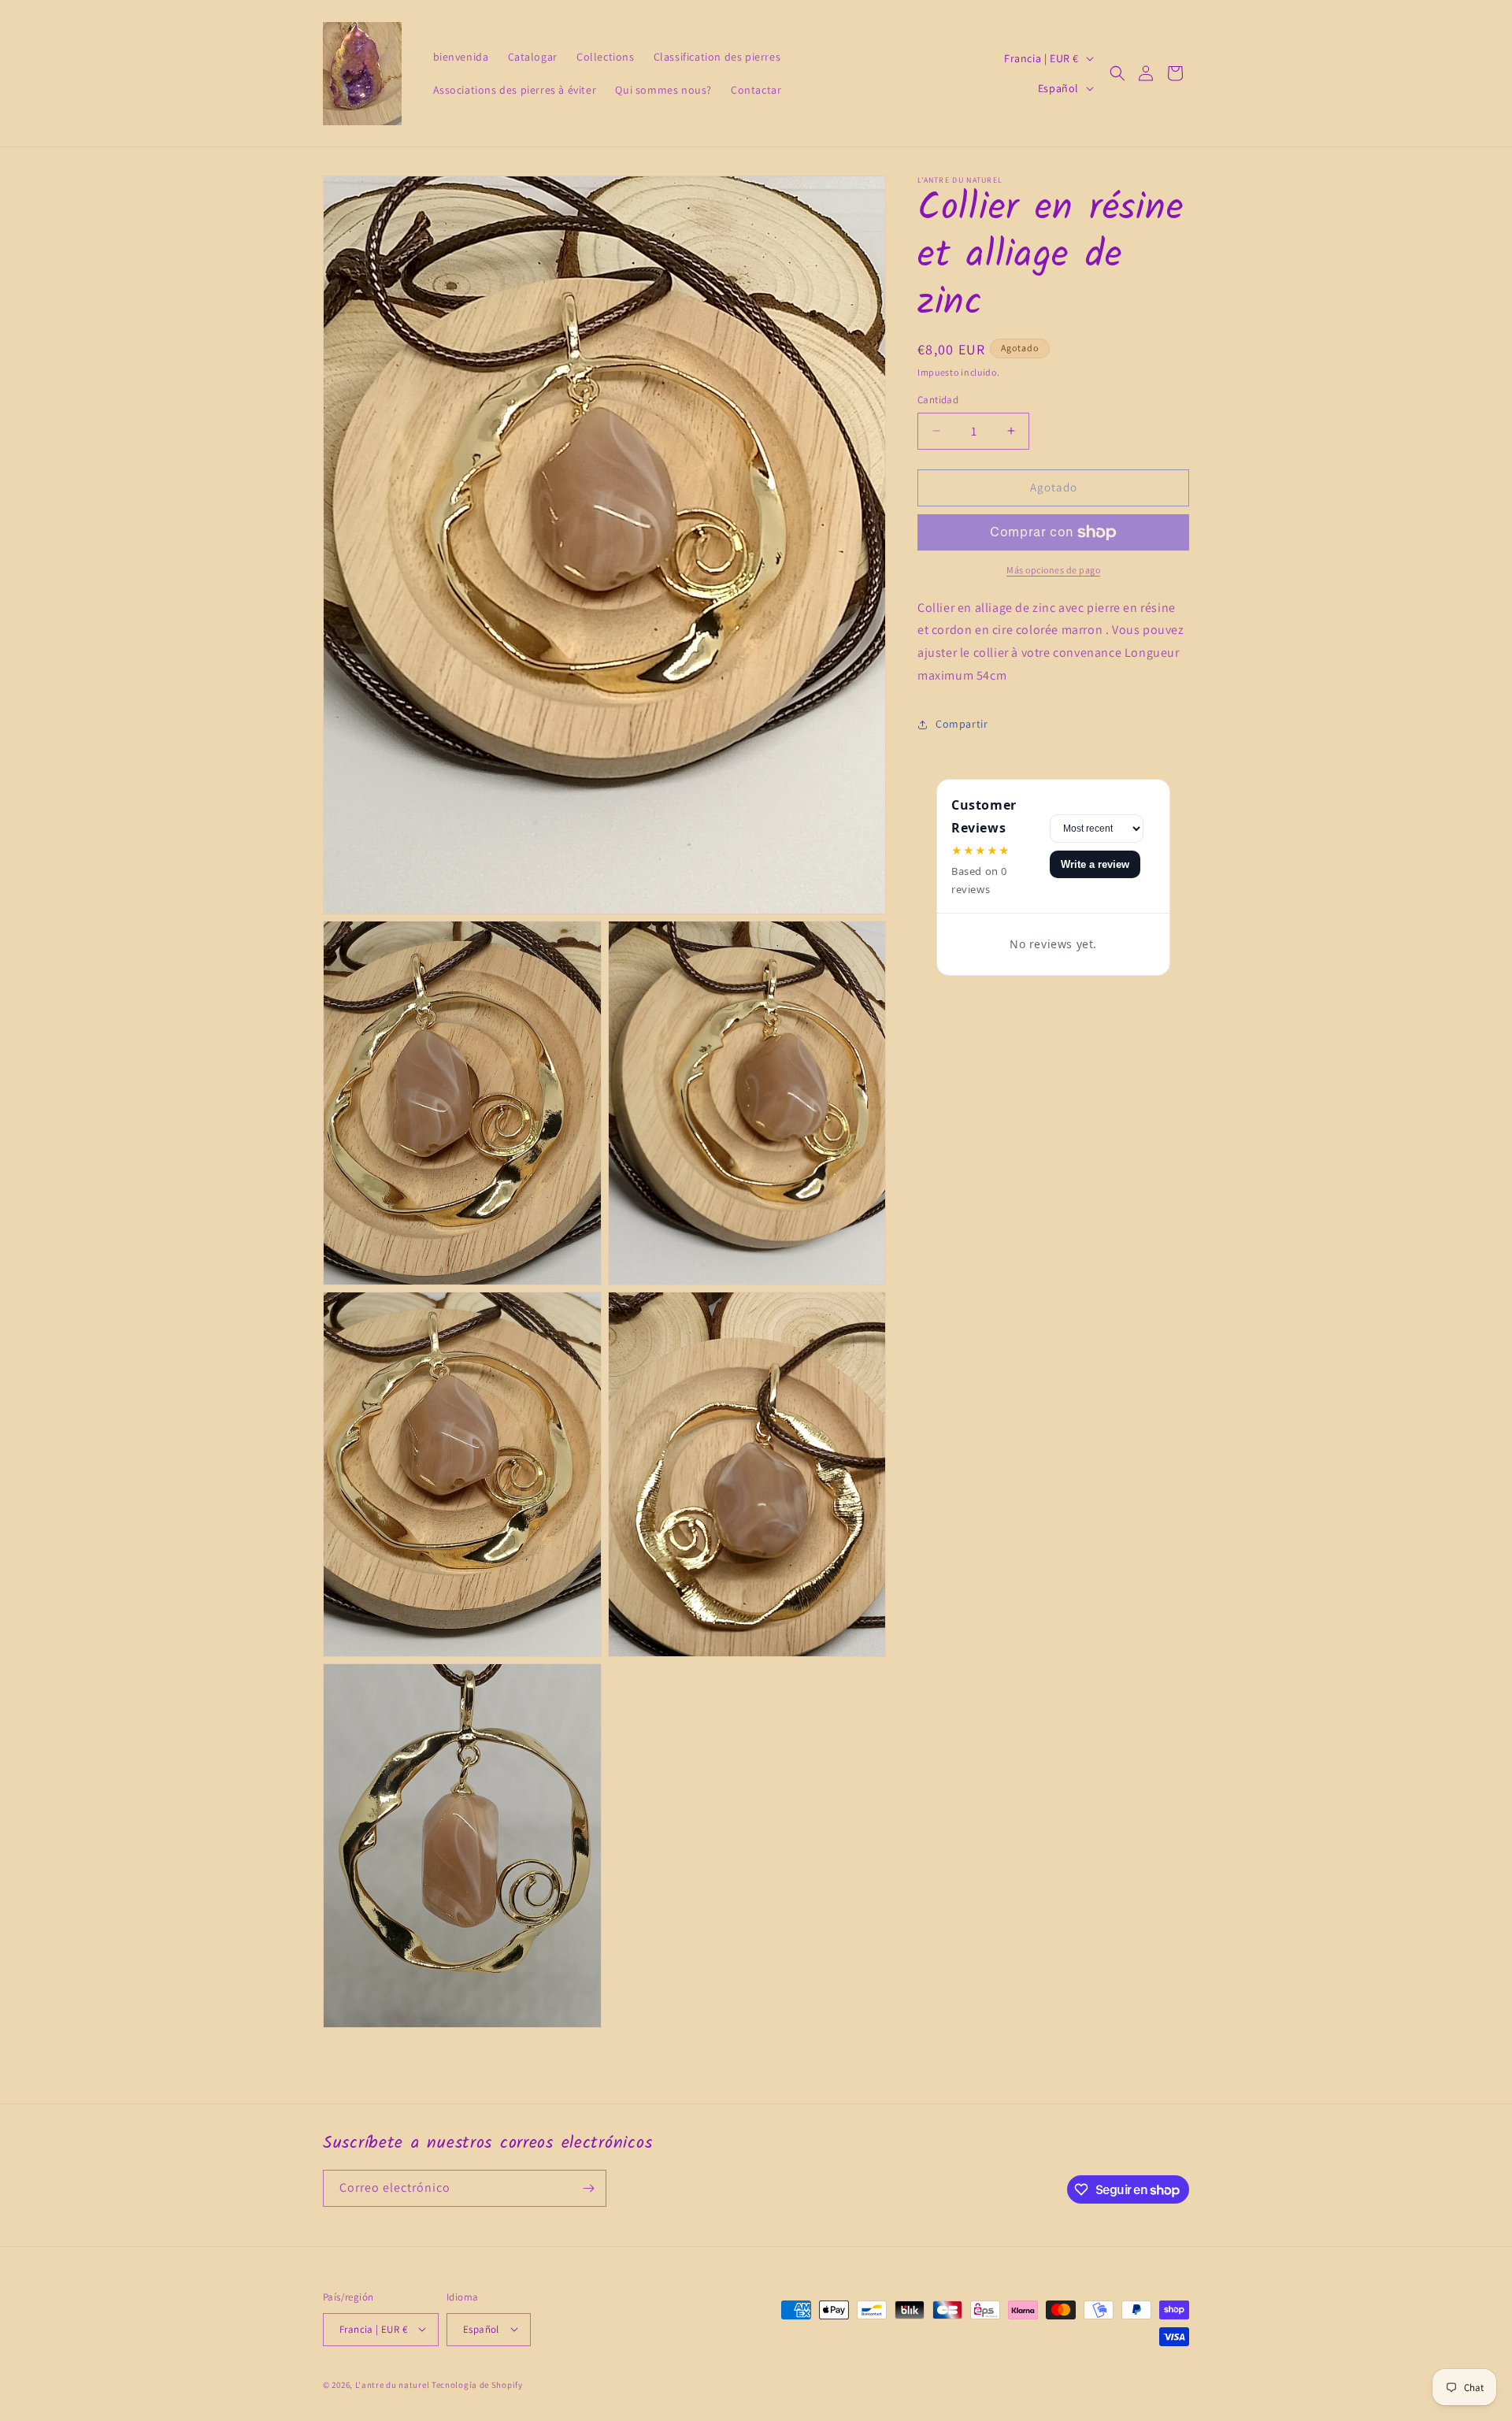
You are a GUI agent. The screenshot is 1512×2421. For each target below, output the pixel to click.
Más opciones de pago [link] (1053, 570)
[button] (1117, 73)
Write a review (1095, 864)
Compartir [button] (962, 724)
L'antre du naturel (393, 2384)
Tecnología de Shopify (477, 2384)
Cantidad (938, 400)
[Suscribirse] (588, 2188)
